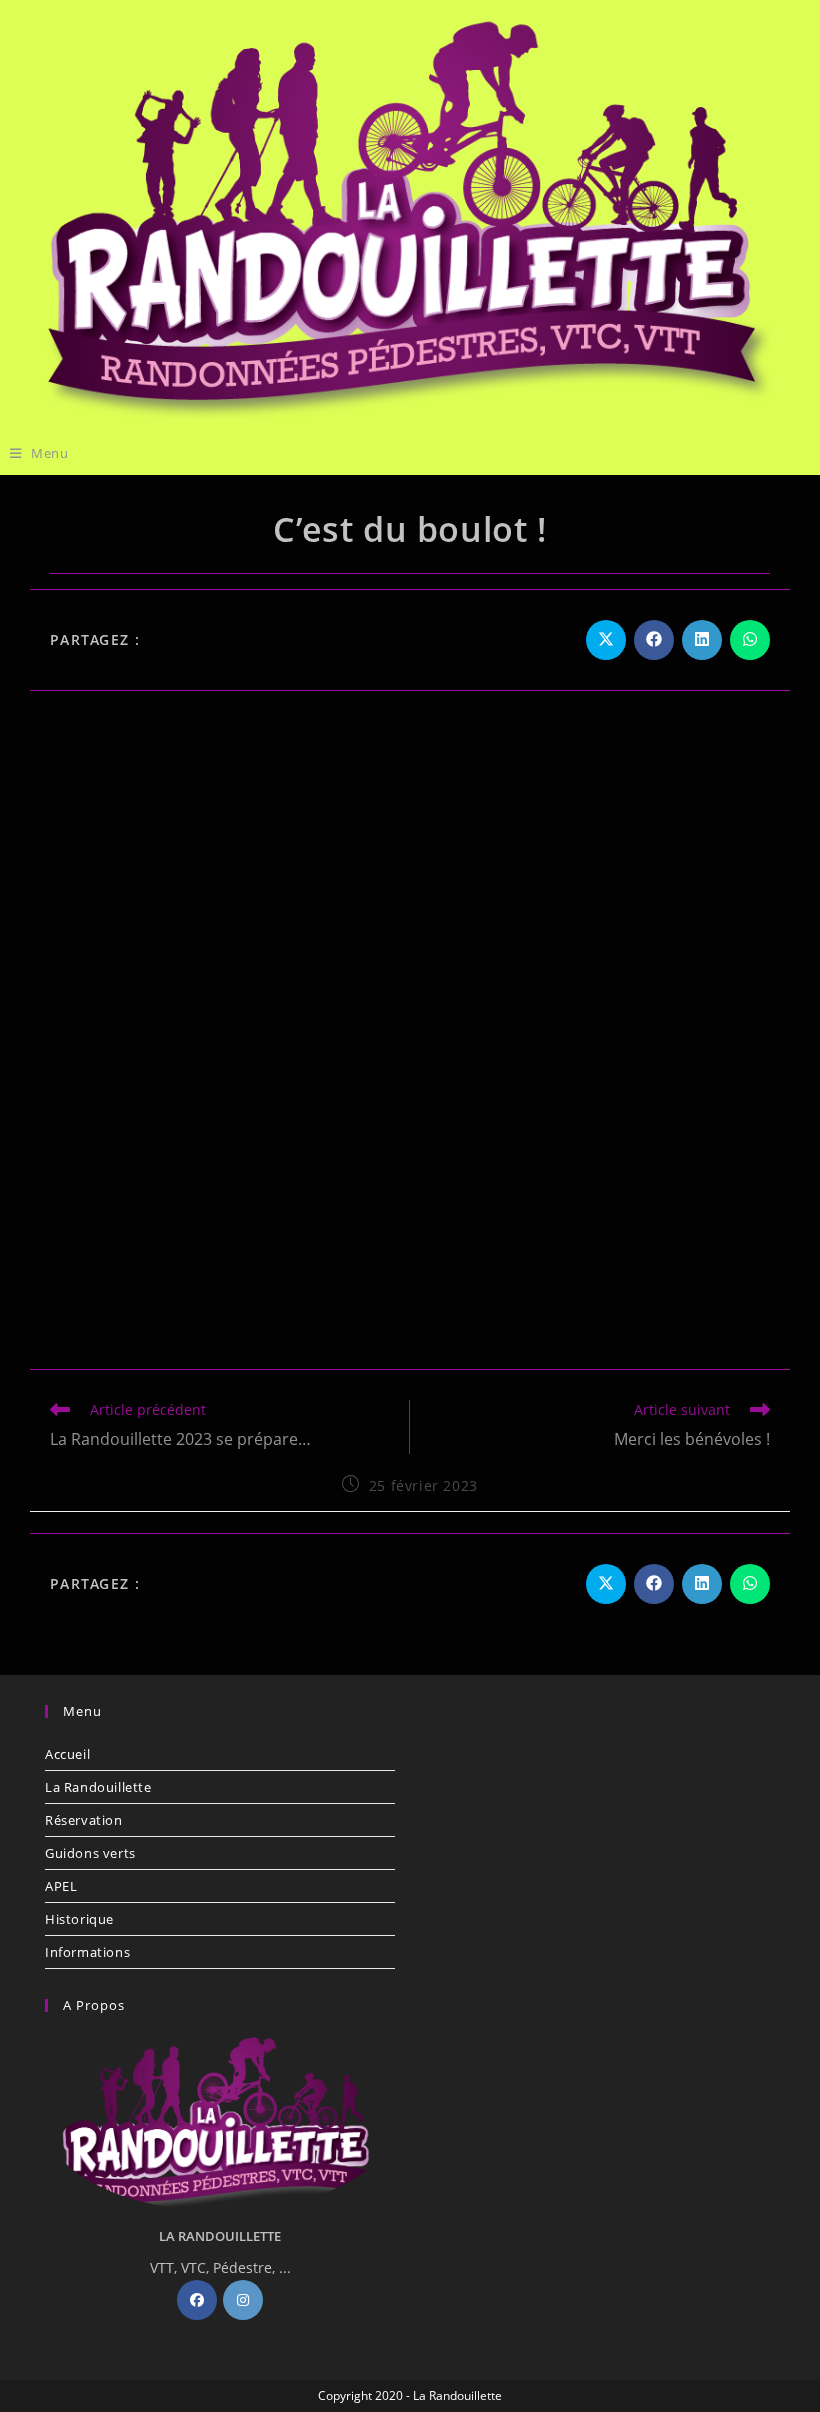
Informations (87, 1952)
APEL (61, 1886)
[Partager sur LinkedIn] (702, 640)
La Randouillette (98, 1787)
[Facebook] (197, 2300)
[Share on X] (606, 640)
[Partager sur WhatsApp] (750, 640)
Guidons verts (90, 1853)
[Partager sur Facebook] (654, 640)
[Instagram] (243, 2300)
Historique (79, 1919)
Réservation (84, 1820)
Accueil (67, 1754)
